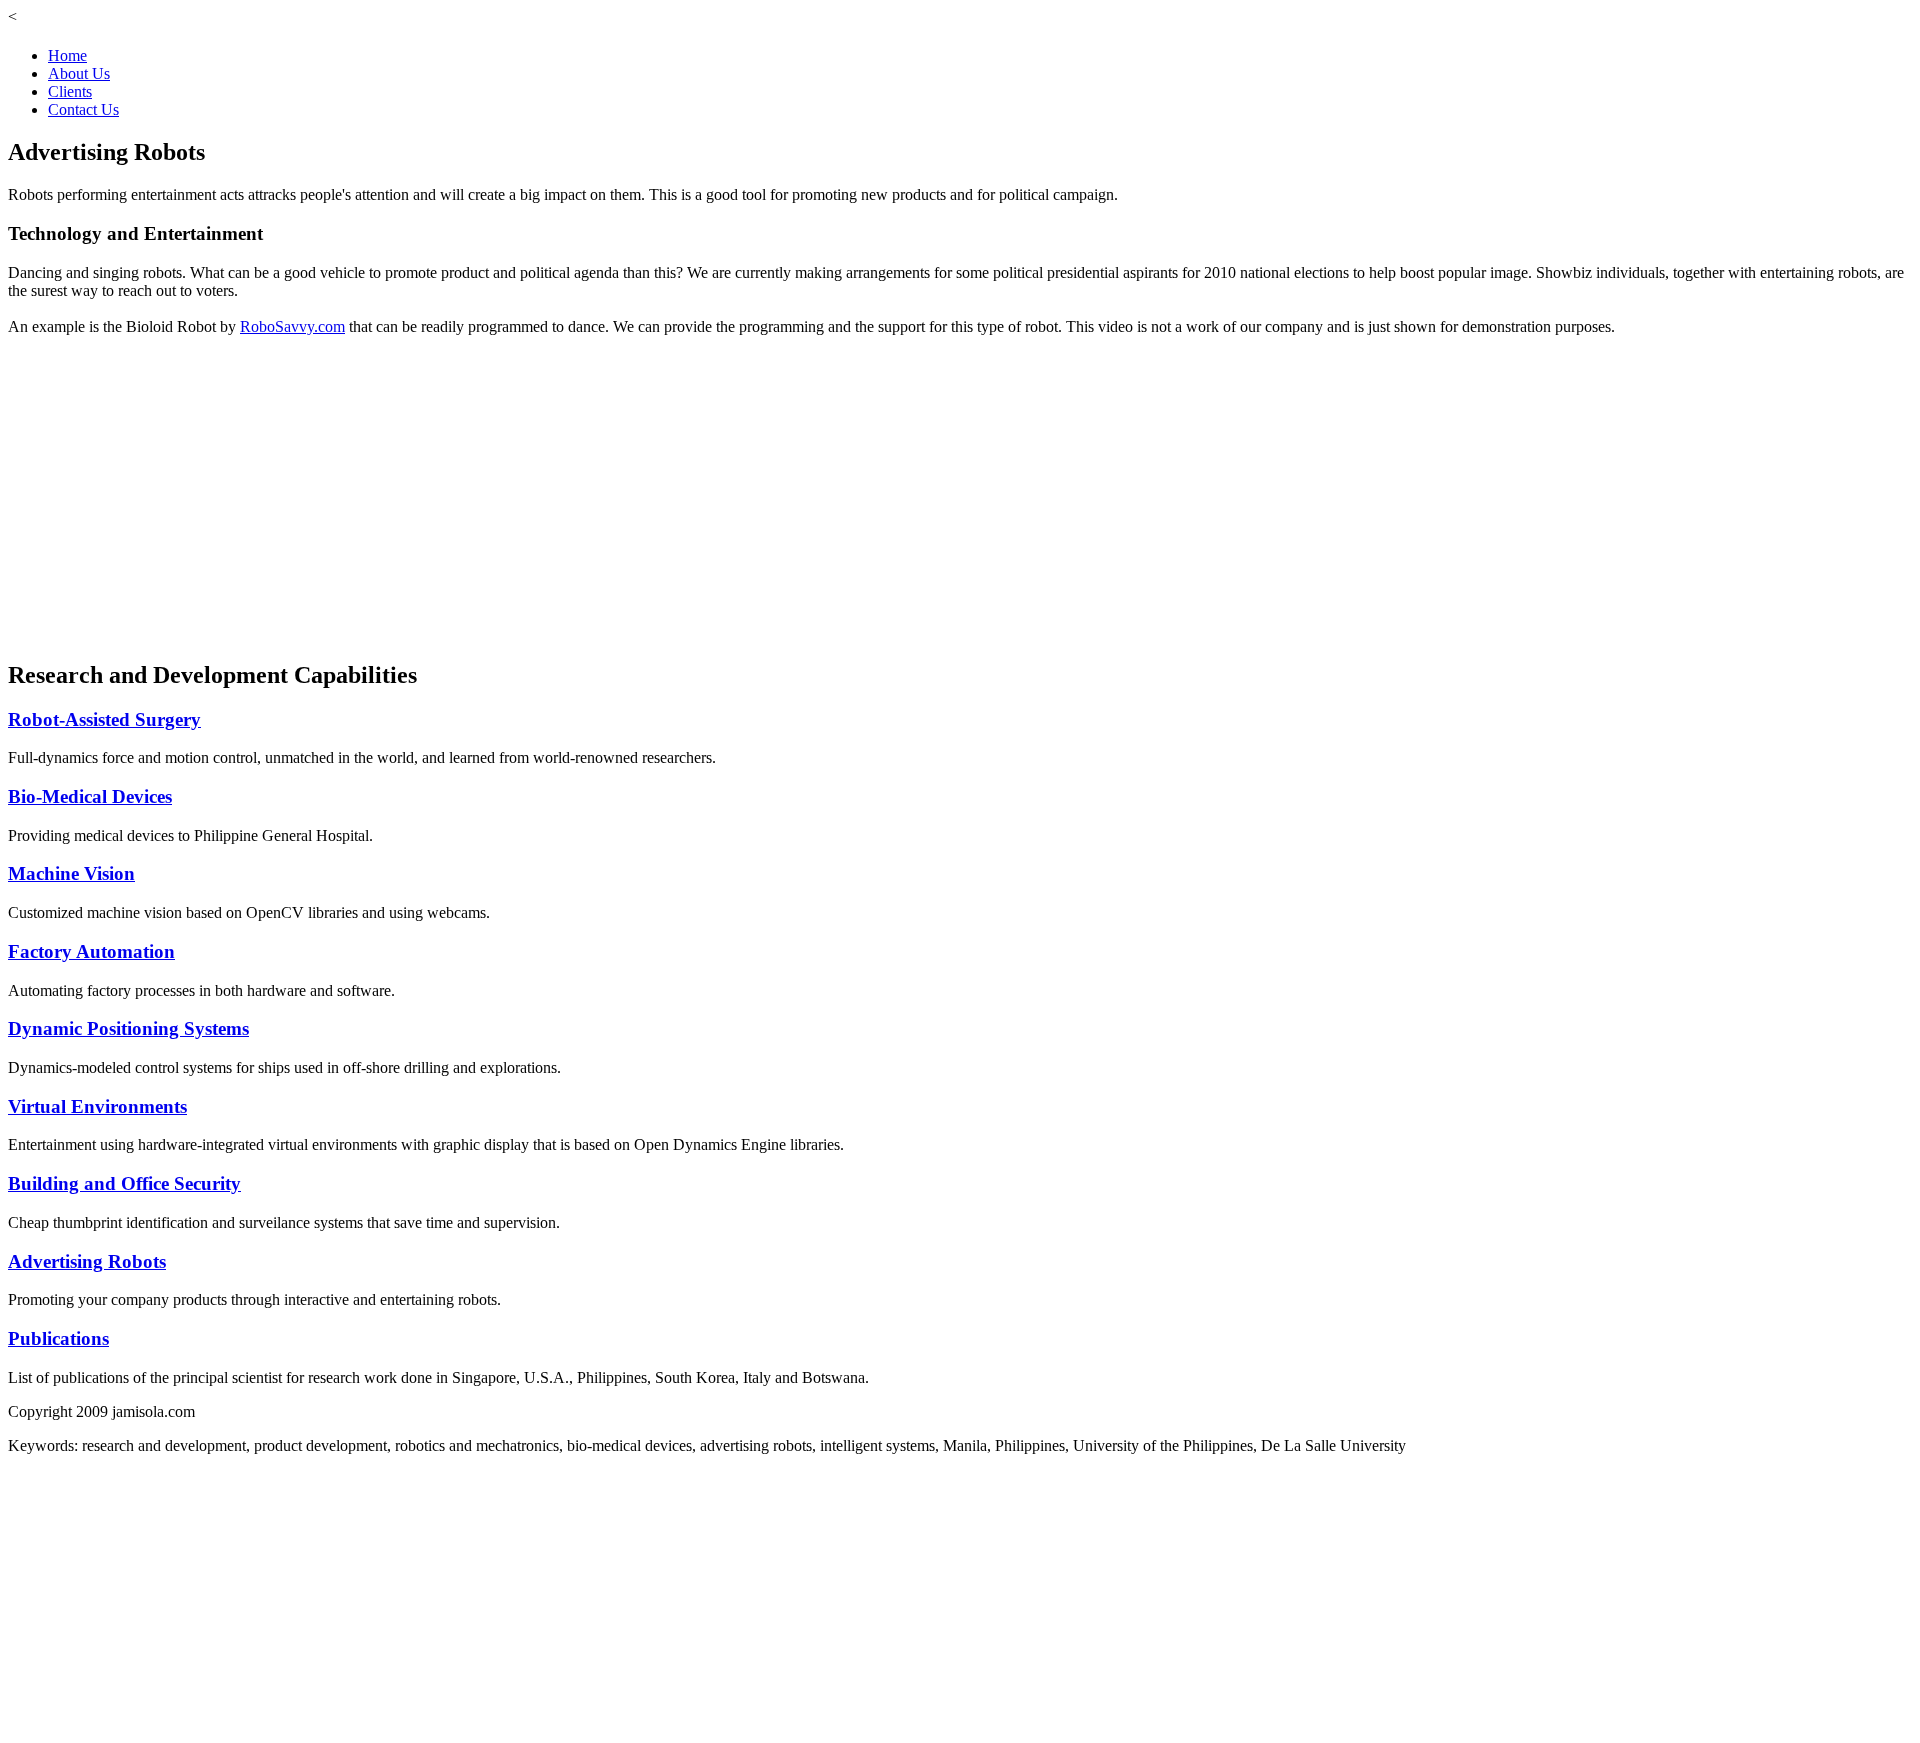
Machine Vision (71, 873)
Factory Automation (91, 951)
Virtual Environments (97, 1106)
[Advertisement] (608, 1595)
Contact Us (83, 109)
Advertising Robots (87, 1261)
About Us (79, 73)
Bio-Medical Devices (90, 796)
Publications (58, 1338)
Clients (70, 91)
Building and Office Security (124, 1183)
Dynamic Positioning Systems (128, 1028)
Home (67, 55)
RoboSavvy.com (292, 326)
